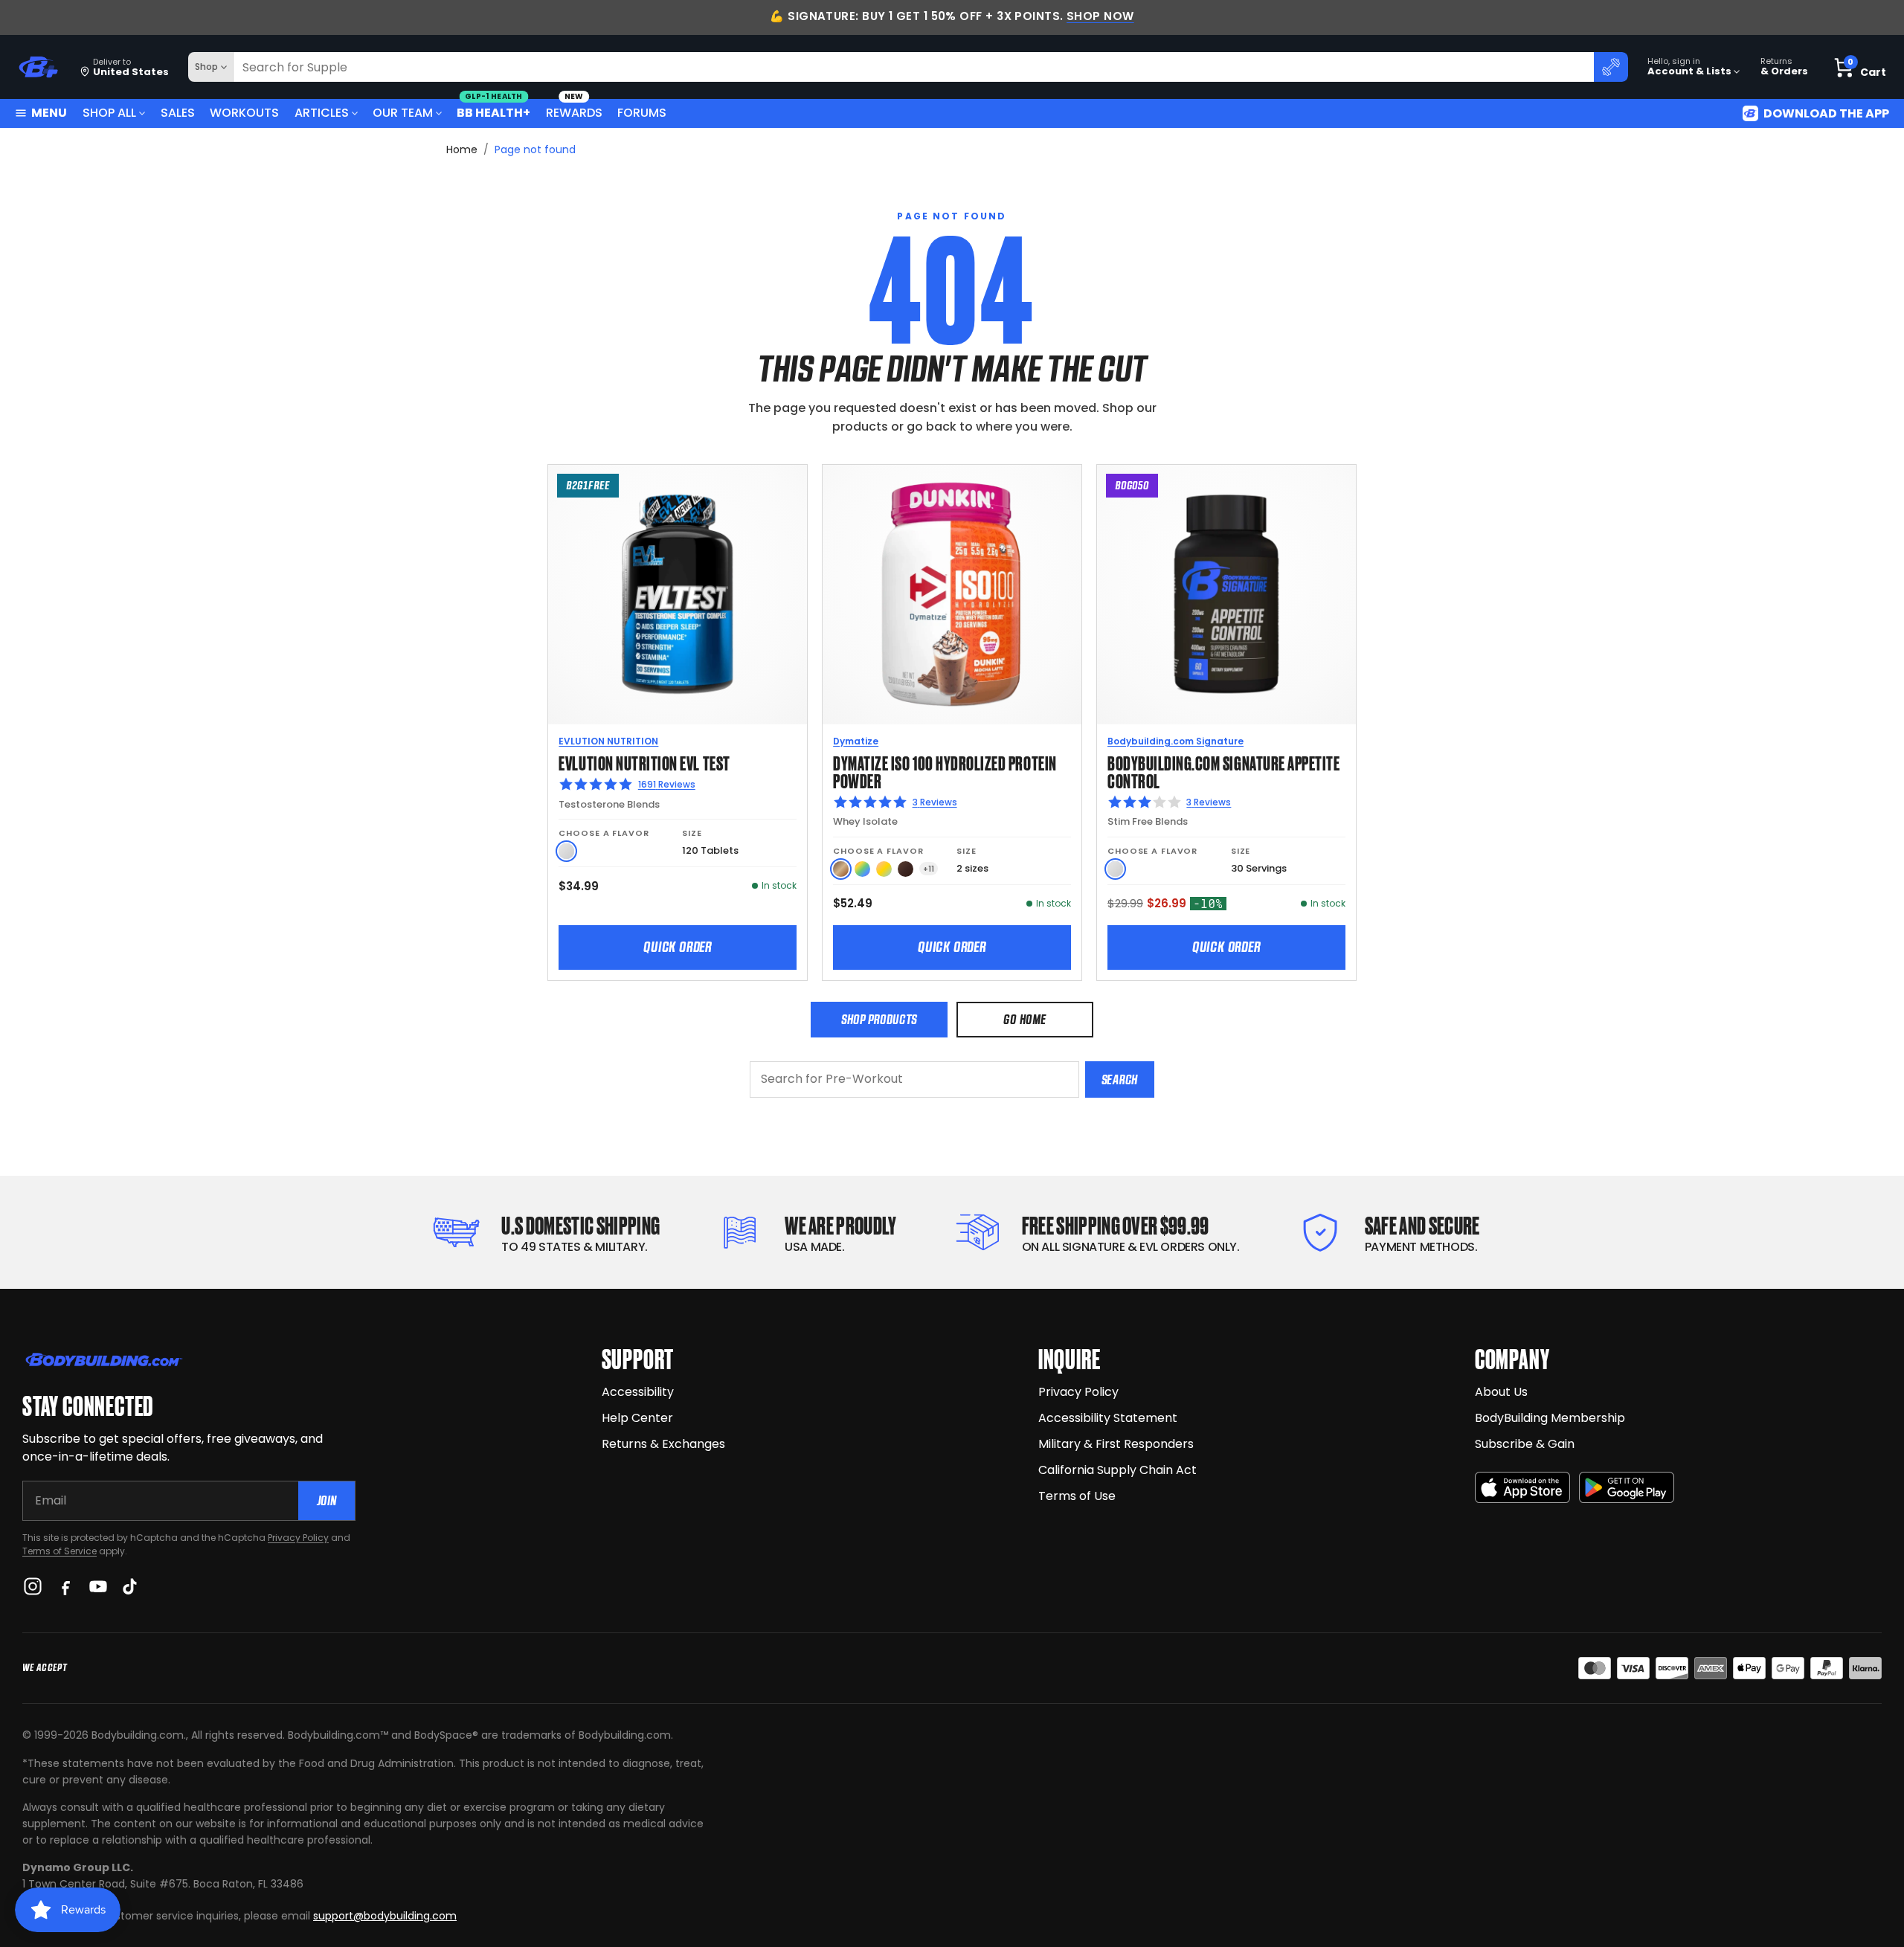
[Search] (1611, 67)
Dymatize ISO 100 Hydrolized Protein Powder (945, 771)
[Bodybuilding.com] (38, 67)
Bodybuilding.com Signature (1175, 741)
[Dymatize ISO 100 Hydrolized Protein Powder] (952, 594)
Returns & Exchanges (663, 1444)
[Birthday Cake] (884, 869)
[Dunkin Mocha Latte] (841, 869)
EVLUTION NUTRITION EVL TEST (644, 762)
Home (462, 149)
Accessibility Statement (1108, 1418)
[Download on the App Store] (1522, 1488)
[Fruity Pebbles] (862, 869)
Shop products (879, 1019)
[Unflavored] (566, 851)
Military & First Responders (1116, 1444)
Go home (1025, 1019)
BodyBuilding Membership (1550, 1418)
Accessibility (638, 1392)
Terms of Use (1077, 1496)
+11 (929, 869)
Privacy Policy (298, 1538)
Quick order (678, 947)
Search (1120, 1079)
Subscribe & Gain (1525, 1444)
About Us (1501, 1392)
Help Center (637, 1418)
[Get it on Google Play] (1627, 1488)
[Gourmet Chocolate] (906, 869)
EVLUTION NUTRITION (608, 741)
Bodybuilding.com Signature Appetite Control (1223, 771)
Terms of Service (59, 1551)
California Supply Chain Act (1117, 1470)
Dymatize (856, 741)
